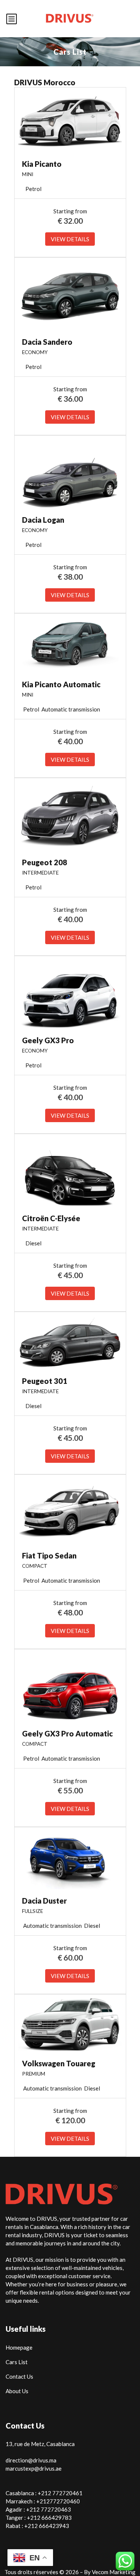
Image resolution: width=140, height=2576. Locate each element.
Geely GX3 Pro (48, 1040)
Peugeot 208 (45, 862)
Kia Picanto (42, 164)
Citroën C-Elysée (51, 1218)
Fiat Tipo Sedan (49, 1556)
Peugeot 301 (45, 1381)
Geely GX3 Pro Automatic (67, 1733)
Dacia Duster (44, 1901)
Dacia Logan (43, 520)
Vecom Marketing (114, 2572)
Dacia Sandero (47, 342)
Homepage (19, 2347)
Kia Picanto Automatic (61, 684)
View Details (70, 239)
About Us (17, 2391)
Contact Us (19, 2376)
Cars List (17, 2362)
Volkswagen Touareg (59, 2063)
